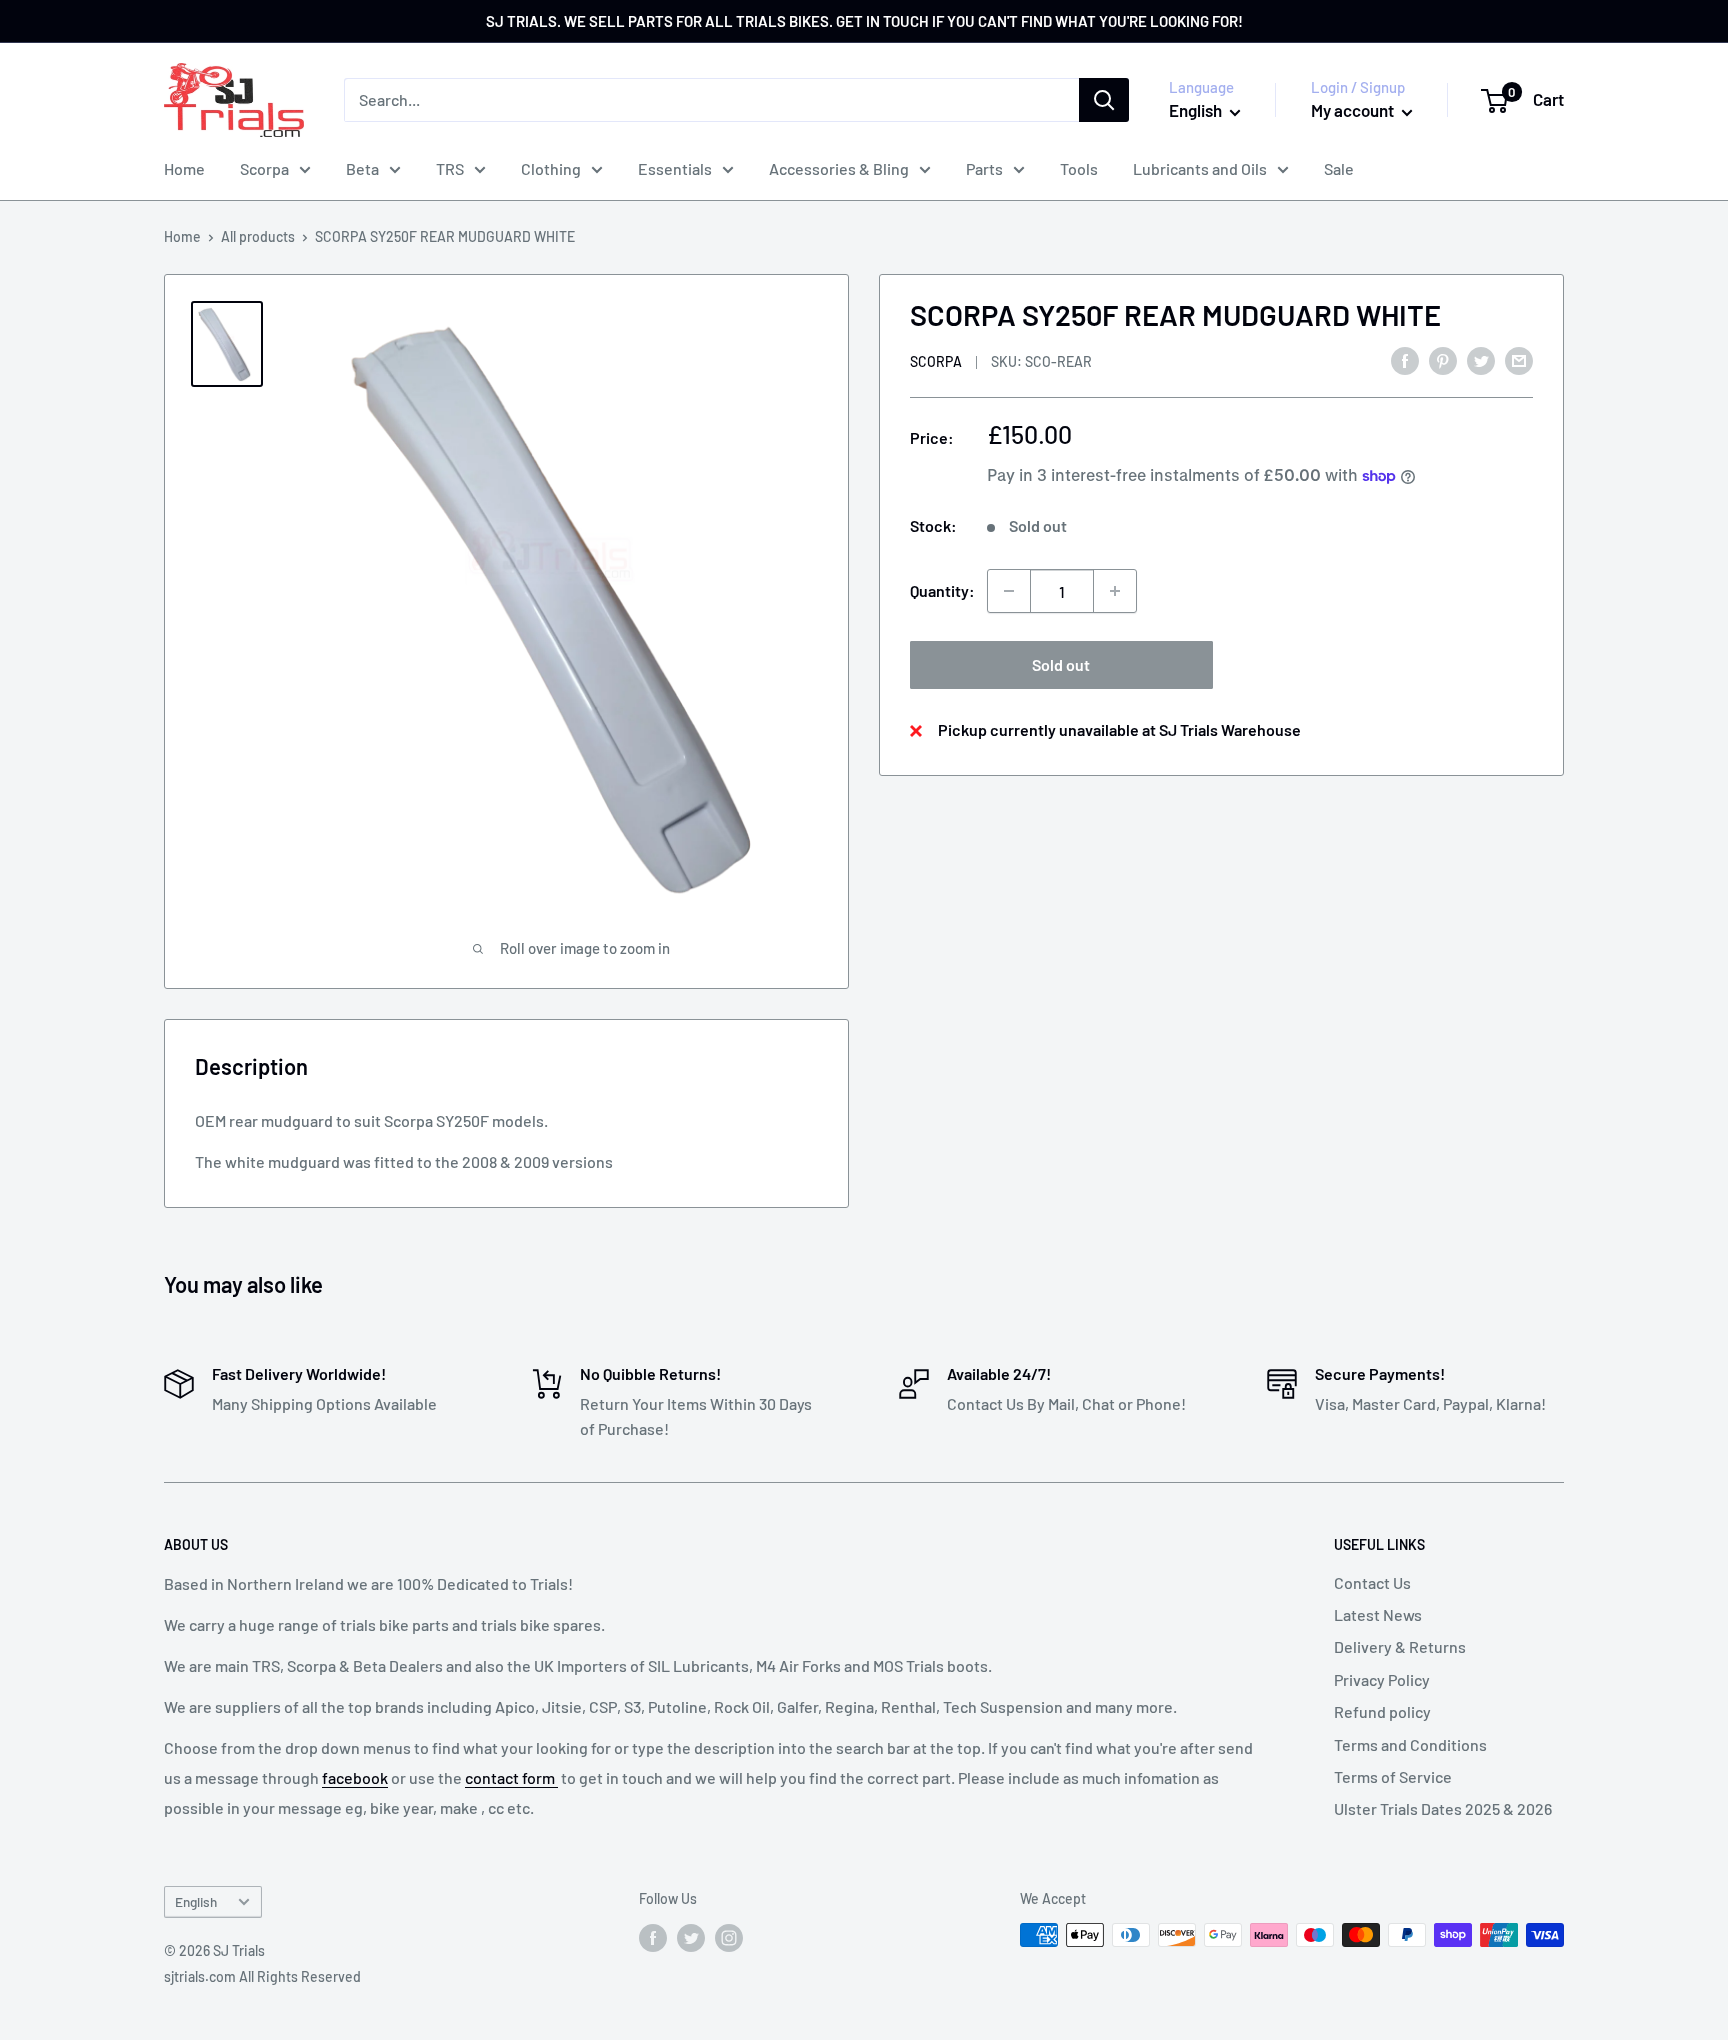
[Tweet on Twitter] (1481, 359)
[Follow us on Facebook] (653, 1937)
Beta (362, 168)
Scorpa (264, 168)
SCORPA (936, 361)
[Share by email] (1519, 359)
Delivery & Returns (1400, 1646)
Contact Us (1372, 1582)
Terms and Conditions (1410, 1744)
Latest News (1378, 1614)
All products (258, 236)
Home (184, 168)
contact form (511, 1777)
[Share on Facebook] (1405, 359)
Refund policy (1382, 1711)
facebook (355, 1777)
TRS (450, 168)
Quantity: (942, 590)
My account (1354, 110)
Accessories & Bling (839, 168)
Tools (1079, 168)
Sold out (1061, 664)
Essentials (675, 168)
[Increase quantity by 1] (1115, 591)
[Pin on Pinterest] (1443, 359)
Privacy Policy (1382, 1679)
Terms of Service (1393, 1776)
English (196, 1901)
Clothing (551, 168)
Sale (1339, 168)
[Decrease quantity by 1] (1009, 591)
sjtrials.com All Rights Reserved (262, 1976)
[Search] (1104, 100)
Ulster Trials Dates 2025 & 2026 (1443, 1808)
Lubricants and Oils (1200, 168)
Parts (984, 168)
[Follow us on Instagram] (729, 1937)
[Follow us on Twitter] (691, 1937)
